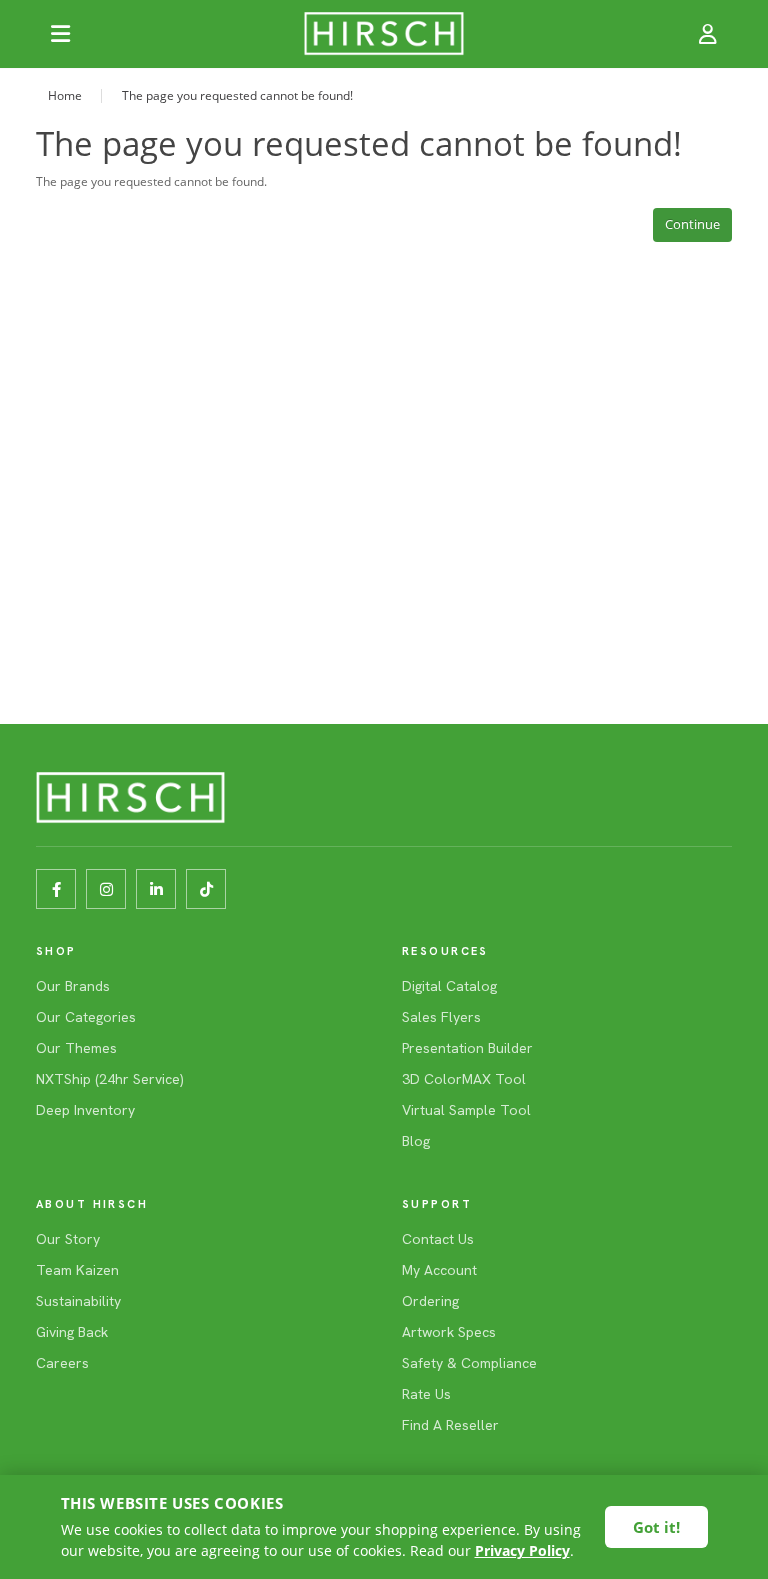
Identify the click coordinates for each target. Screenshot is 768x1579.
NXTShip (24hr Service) (110, 1079)
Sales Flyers (441, 1017)
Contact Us (438, 1239)
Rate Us (426, 1394)
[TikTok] (206, 889)
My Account (439, 1270)
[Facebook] (56, 889)
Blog (416, 1141)
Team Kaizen (77, 1270)
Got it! (656, 1527)
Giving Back (72, 1332)
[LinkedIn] (156, 889)
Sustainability (78, 1301)
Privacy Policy (522, 1550)
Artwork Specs (449, 1332)
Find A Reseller (450, 1425)
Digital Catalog (449, 986)
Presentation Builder (467, 1048)
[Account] (708, 34)
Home (65, 95)
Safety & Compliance (469, 1363)
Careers (62, 1363)
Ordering (430, 1301)
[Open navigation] (60, 34)
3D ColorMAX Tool (464, 1079)
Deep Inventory (85, 1110)
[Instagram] (106, 889)
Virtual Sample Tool (466, 1110)
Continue (692, 224)
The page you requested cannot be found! (237, 95)
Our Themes (76, 1048)
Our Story (68, 1239)
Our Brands (73, 986)
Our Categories (86, 1017)
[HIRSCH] (384, 34)
